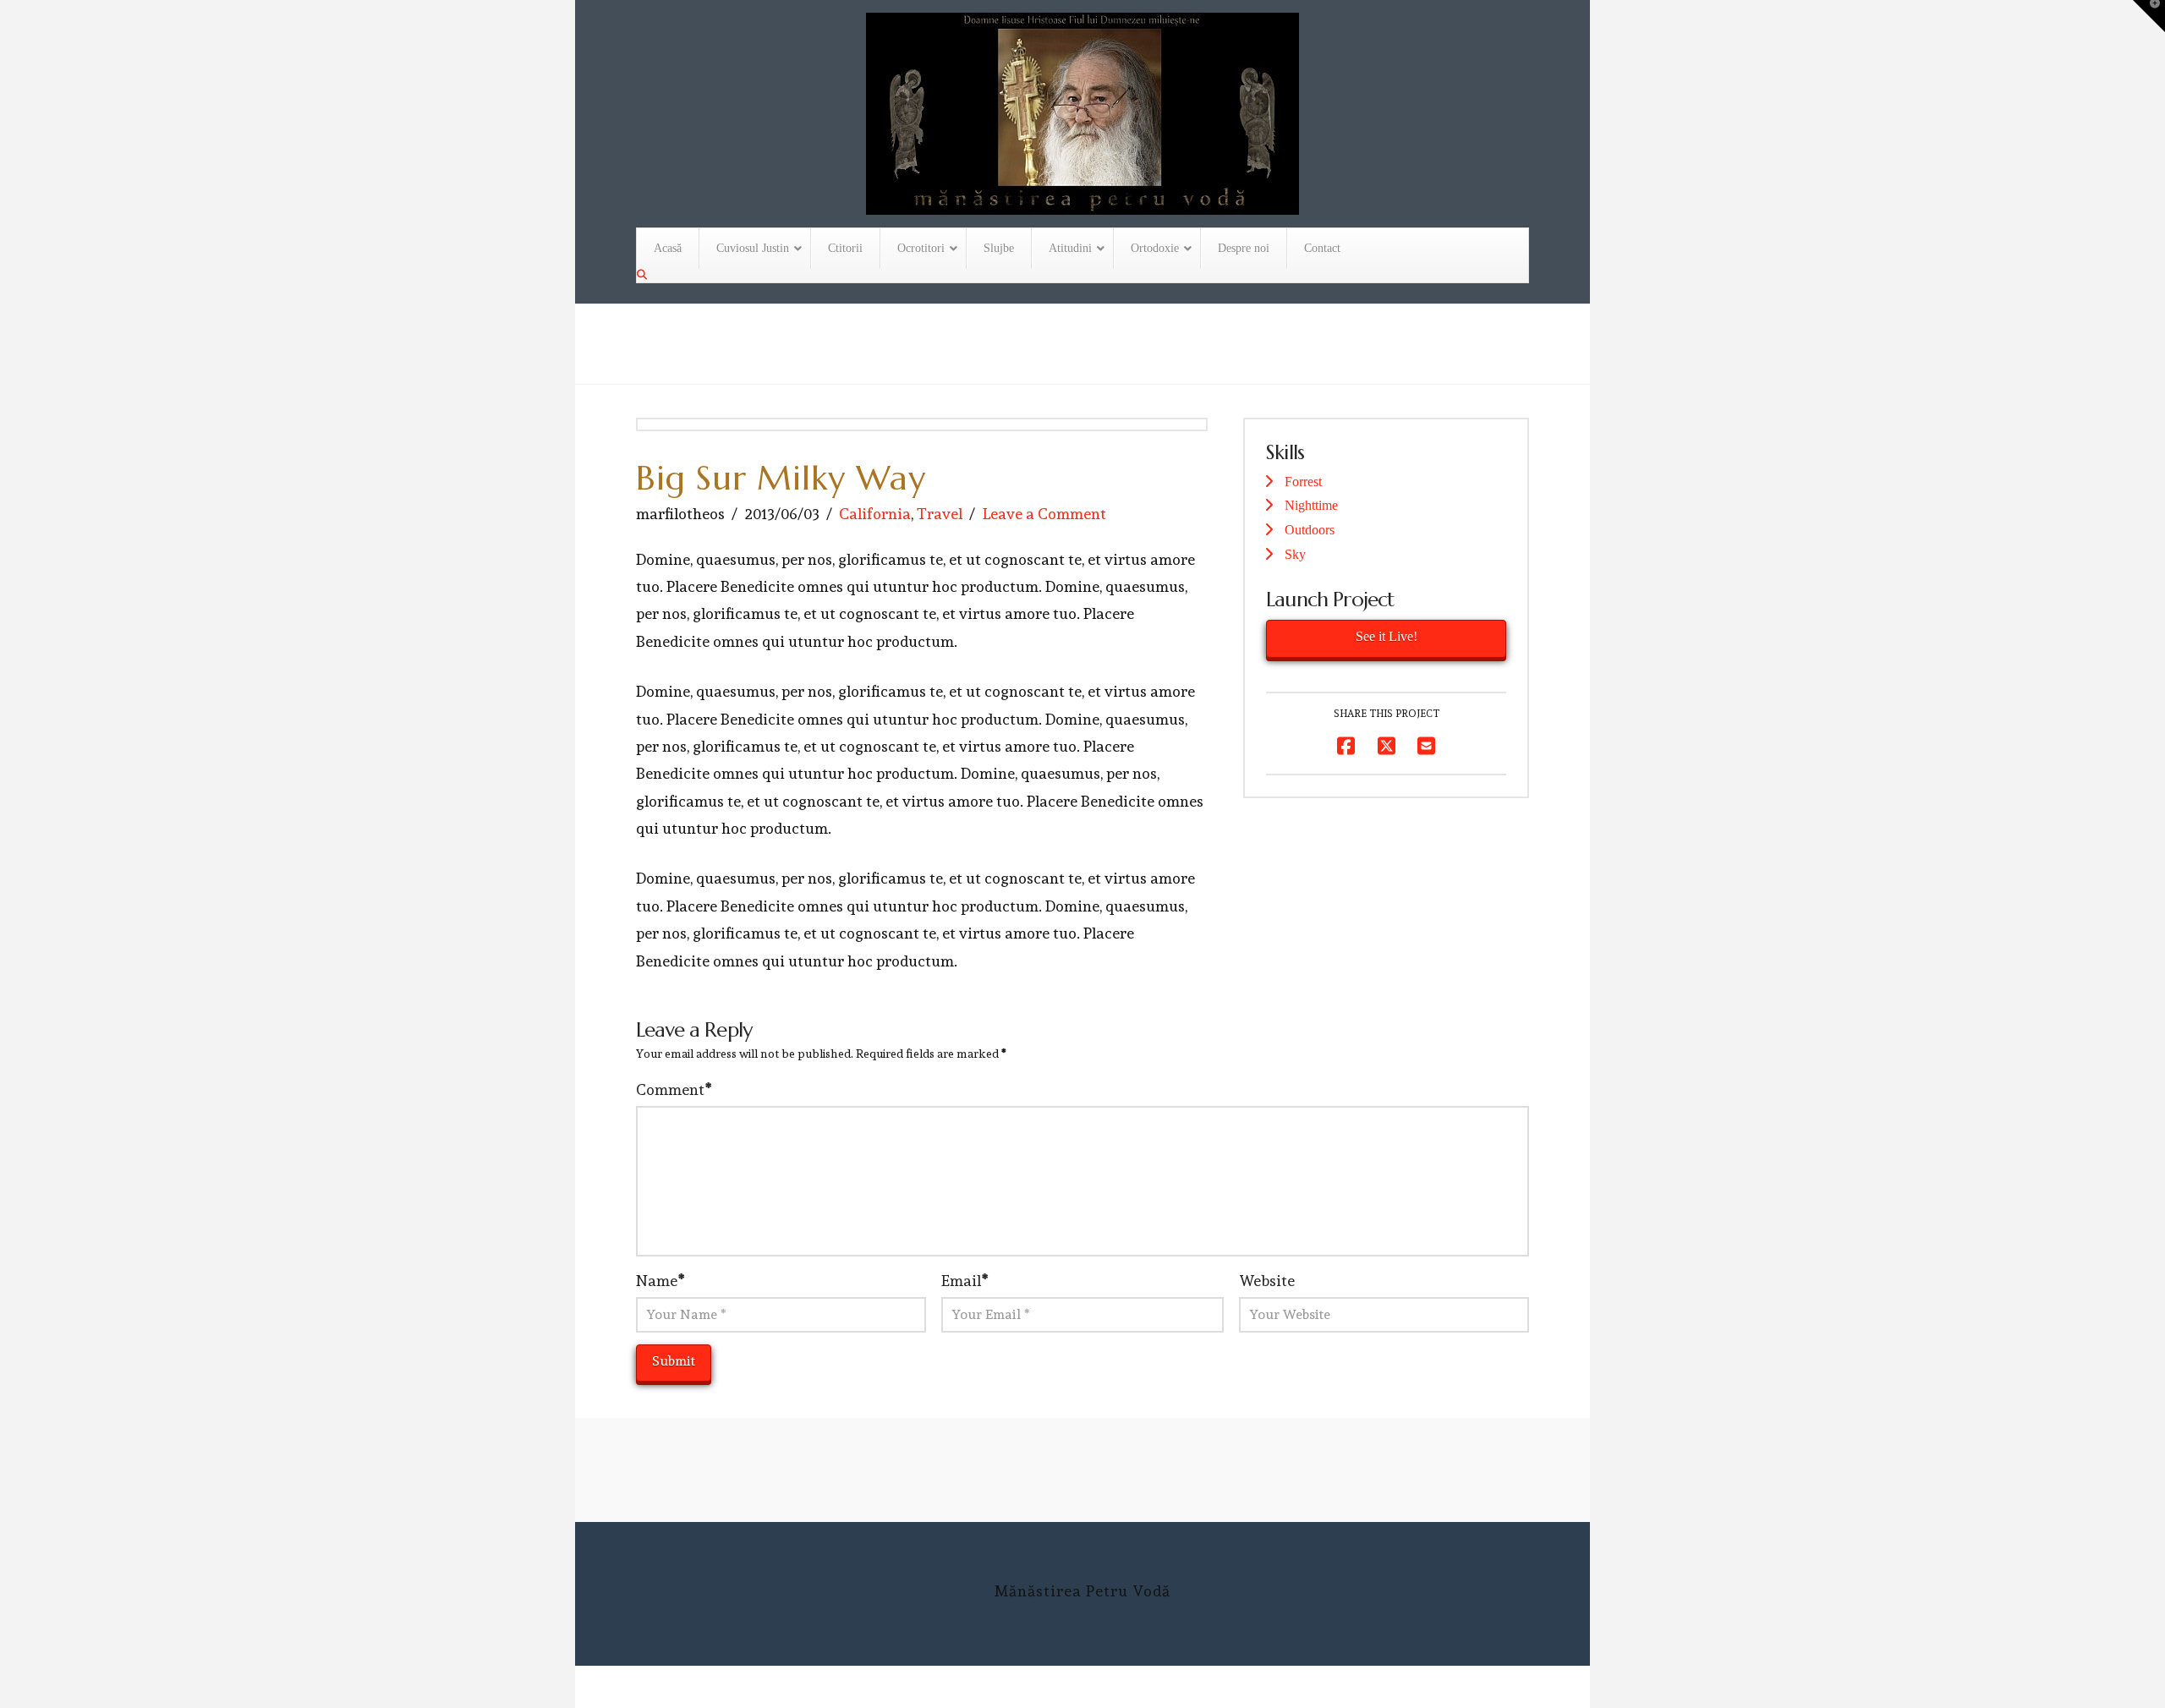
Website (1267, 1281)
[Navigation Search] (644, 275)
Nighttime (1311, 505)
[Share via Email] (1426, 746)
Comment (674, 1089)
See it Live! (1387, 636)
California (875, 514)
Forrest (1303, 482)
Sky (1295, 554)
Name (660, 1281)
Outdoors (1310, 530)
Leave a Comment (1044, 514)
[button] (2149, 16)
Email (965, 1281)
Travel (940, 514)
